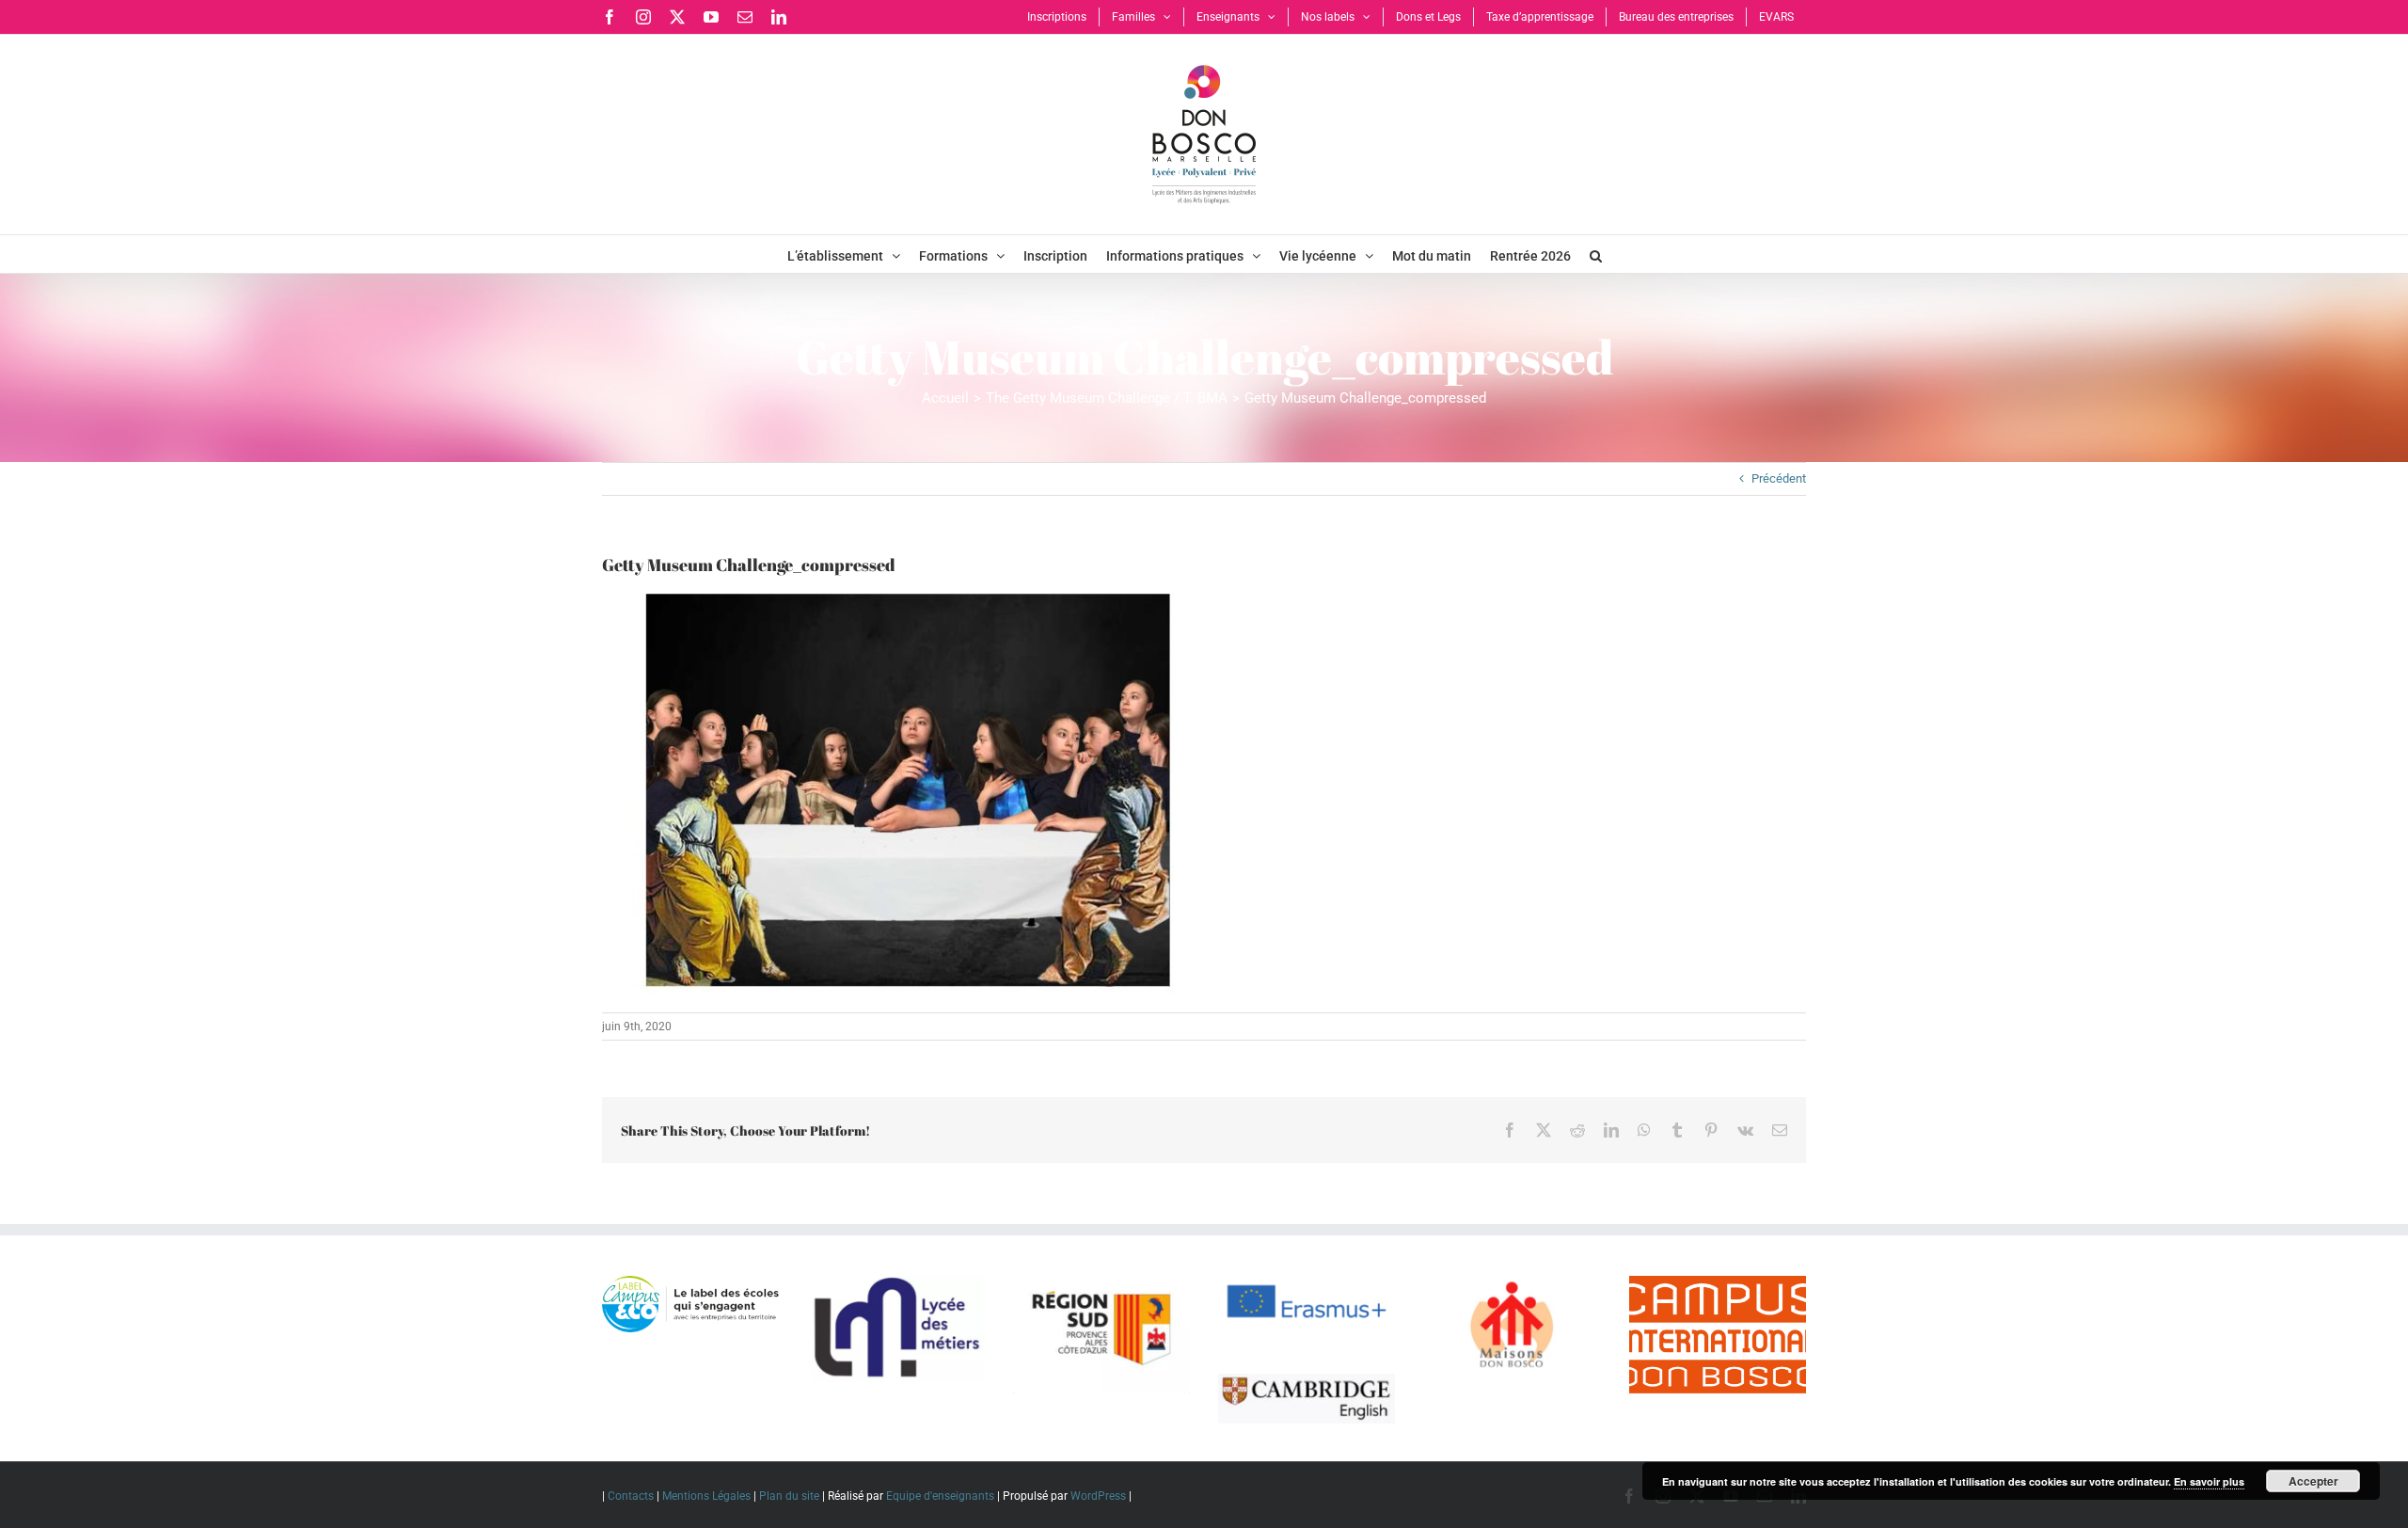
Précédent (1779, 478)
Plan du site (789, 1496)
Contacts (631, 1496)
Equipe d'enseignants (940, 1496)
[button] (1596, 254)
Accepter (2313, 1481)
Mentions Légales (706, 1496)
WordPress (1098, 1496)
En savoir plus (2209, 1481)
